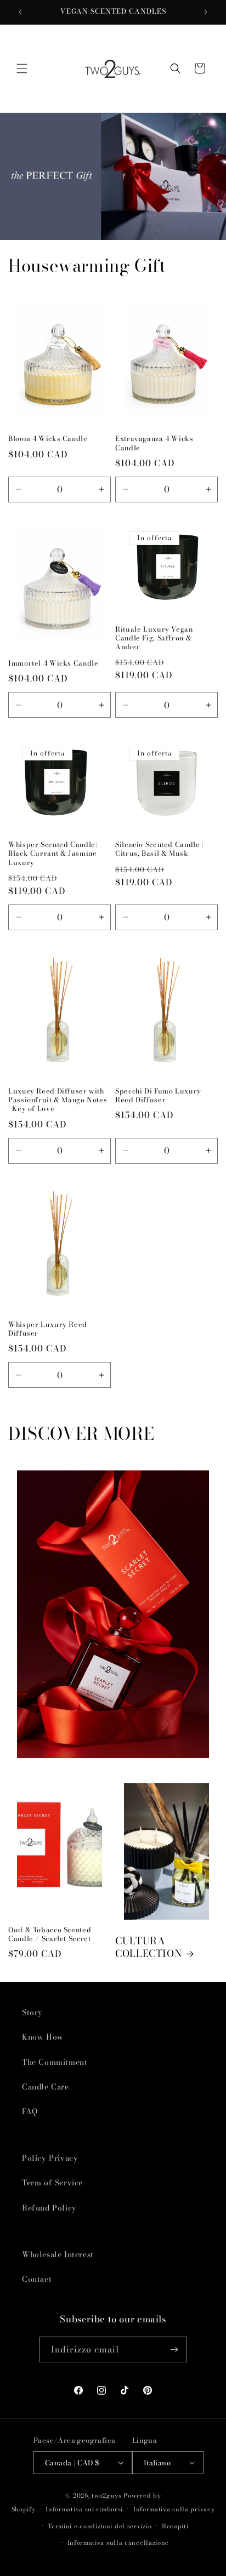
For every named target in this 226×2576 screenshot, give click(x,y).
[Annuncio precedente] (20, 12)
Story (32, 2012)
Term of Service (52, 2183)
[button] (22, 68)
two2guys (107, 2495)
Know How (43, 2037)
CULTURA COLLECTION (149, 1948)
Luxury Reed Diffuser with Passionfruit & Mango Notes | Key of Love (58, 1100)
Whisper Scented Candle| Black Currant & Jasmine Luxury (53, 854)
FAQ (30, 2111)
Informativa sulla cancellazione (118, 2543)
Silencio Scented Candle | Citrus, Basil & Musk (160, 849)
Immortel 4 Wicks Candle (53, 663)
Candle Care (46, 2087)
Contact (37, 2279)
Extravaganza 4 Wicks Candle (154, 443)
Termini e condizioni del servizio (100, 2526)
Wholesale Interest (58, 2254)
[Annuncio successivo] (206, 12)
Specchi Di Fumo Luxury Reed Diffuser (158, 1096)
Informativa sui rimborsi (84, 2509)
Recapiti (175, 2526)
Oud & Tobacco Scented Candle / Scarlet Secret (50, 1934)
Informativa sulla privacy (174, 2509)
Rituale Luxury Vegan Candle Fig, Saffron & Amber (154, 639)
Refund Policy (49, 2208)
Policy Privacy (50, 2158)
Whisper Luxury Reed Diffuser (48, 1329)
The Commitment (55, 2062)
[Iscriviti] (174, 2349)
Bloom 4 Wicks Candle (48, 439)
